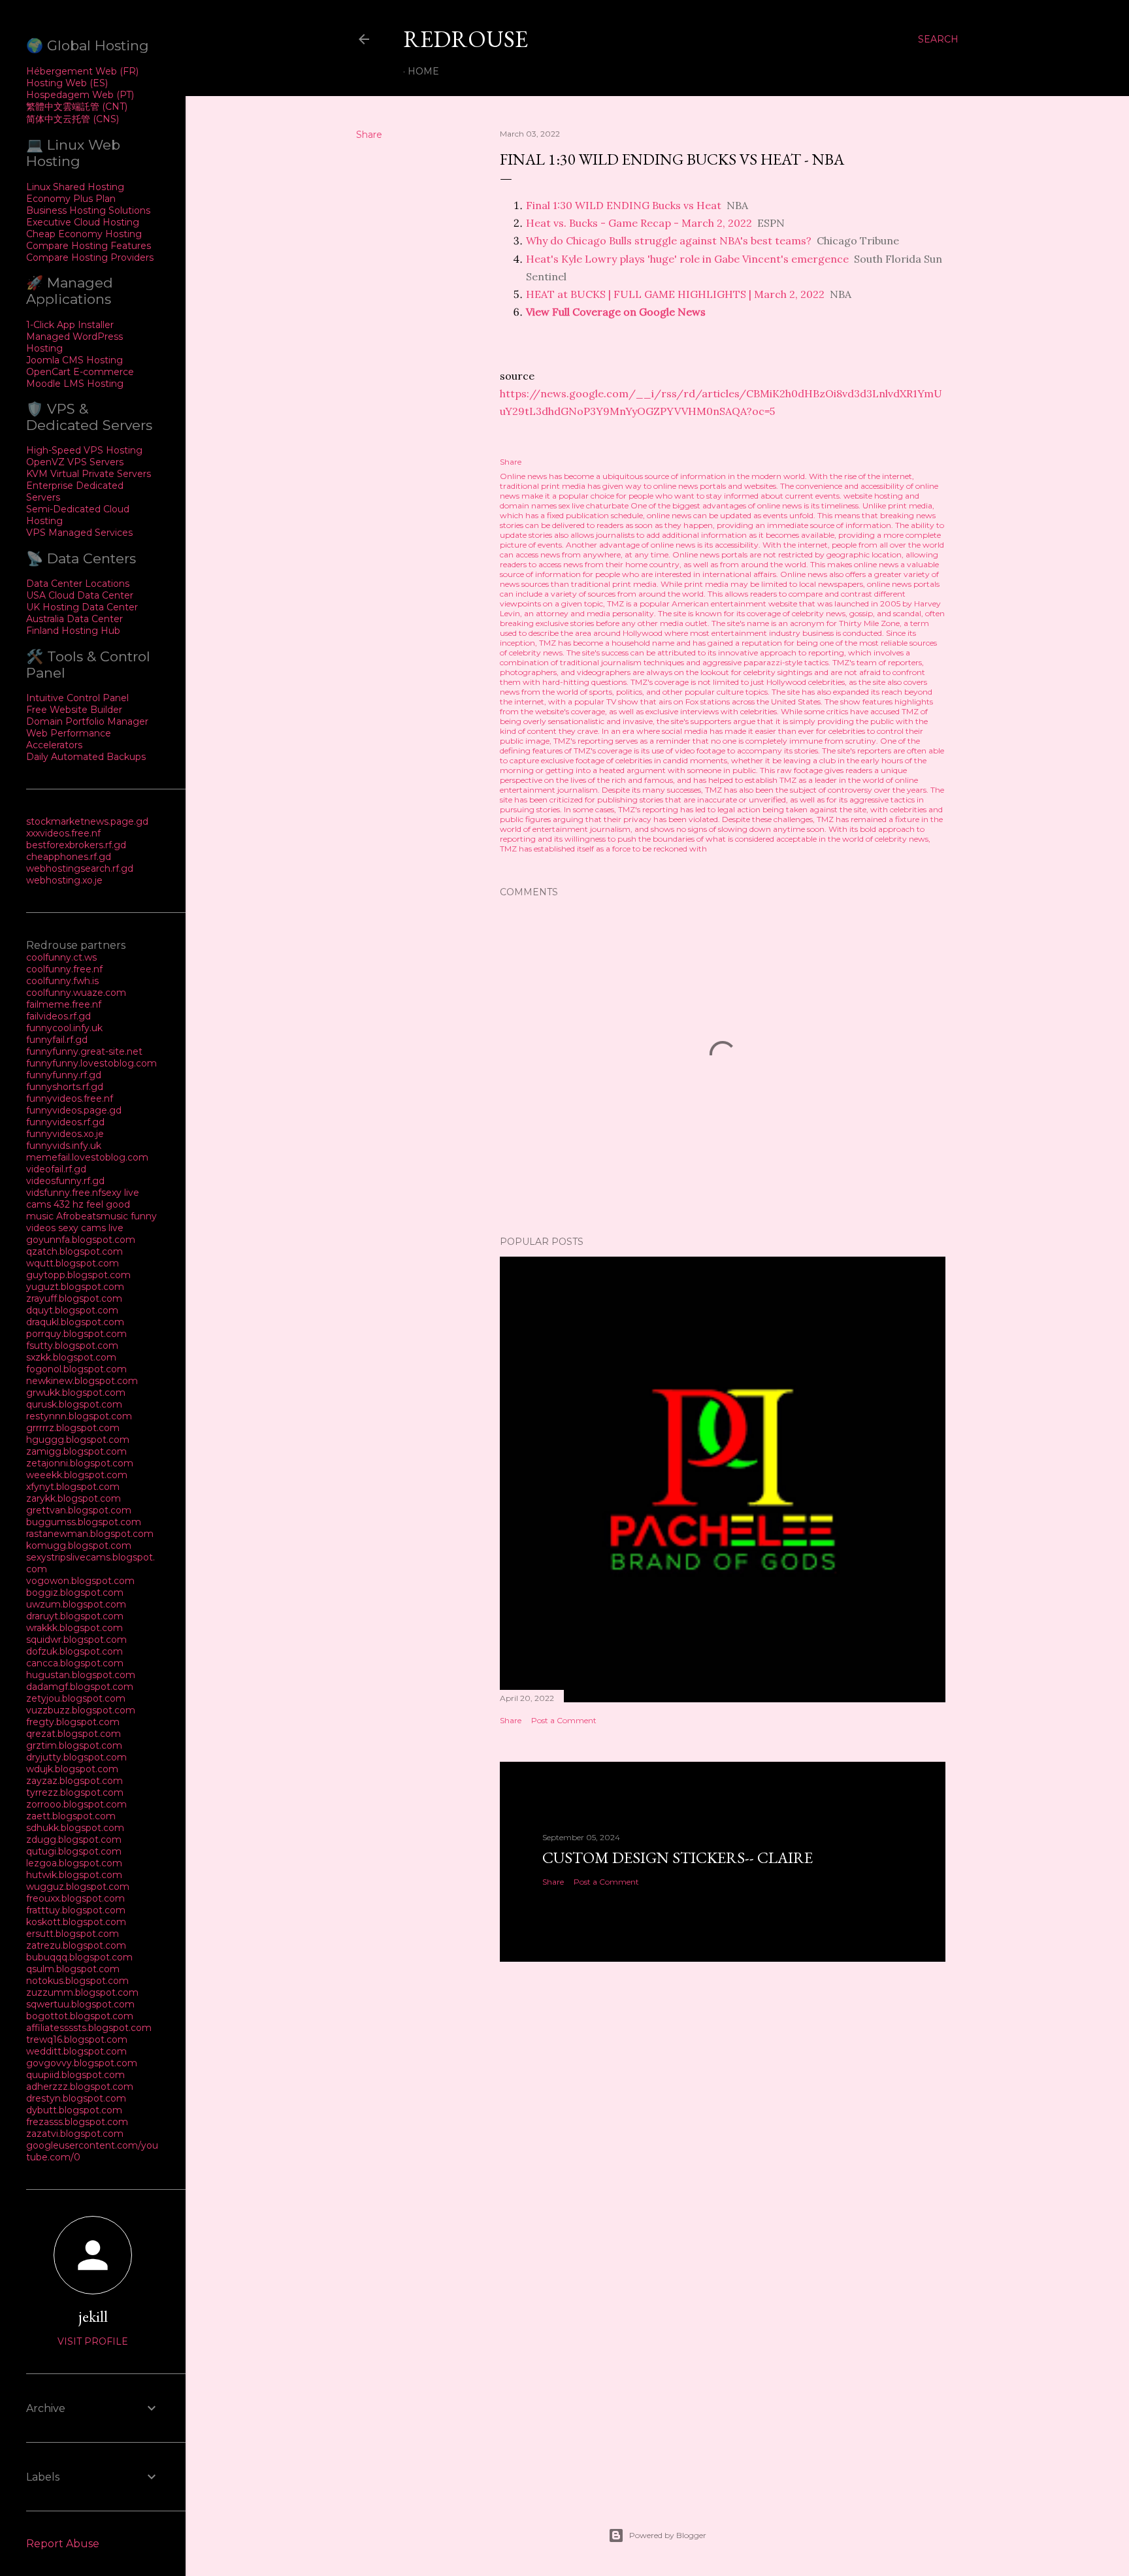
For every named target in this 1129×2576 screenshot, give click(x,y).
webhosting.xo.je (64, 880)
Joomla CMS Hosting (74, 360)
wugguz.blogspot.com (78, 1887)
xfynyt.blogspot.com (73, 1487)
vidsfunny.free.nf (64, 1193)
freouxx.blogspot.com (75, 1898)
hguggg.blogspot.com (78, 1440)
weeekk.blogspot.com (77, 1475)
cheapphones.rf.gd (69, 857)
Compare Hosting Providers (90, 257)
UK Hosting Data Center (82, 607)
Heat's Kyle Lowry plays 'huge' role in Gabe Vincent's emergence (687, 259)
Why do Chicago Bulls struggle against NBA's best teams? (669, 240)
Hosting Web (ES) (67, 83)
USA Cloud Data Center (80, 595)
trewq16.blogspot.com (77, 2039)
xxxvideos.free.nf (63, 833)
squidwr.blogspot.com (76, 1640)
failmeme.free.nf (64, 1004)
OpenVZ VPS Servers (75, 462)
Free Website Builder (74, 710)
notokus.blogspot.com (77, 1981)
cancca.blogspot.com (75, 1663)
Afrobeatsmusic (93, 1216)
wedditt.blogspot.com (76, 2051)
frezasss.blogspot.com (77, 2122)
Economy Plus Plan (71, 199)
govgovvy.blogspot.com (82, 2063)
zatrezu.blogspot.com (76, 1945)
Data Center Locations (78, 584)
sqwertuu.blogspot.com (80, 2004)
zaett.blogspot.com (71, 1816)
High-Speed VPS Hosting (84, 450)
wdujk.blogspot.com (72, 1769)
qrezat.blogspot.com (74, 1734)
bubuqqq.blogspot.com (79, 1957)
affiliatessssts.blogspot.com (89, 2028)
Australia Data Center (74, 619)
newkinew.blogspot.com (82, 1381)
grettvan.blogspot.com (79, 1510)
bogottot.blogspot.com (80, 2016)
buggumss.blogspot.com (84, 1522)
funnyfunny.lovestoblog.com (91, 1063)
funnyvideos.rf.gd (65, 1122)
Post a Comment (564, 1720)
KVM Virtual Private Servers (89, 474)
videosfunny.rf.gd (65, 1181)
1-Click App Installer (70, 325)
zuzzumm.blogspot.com (82, 1992)
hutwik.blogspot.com (74, 1875)
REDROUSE (466, 39)
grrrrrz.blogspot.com (73, 1428)
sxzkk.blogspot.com (71, 1357)
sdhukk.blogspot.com (75, 1828)
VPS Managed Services (79, 533)
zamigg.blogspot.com (76, 1451)
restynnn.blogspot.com (79, 1416)
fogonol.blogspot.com (76, 1369)
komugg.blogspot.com (79, 1545)
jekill (93, 2316)
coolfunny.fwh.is (62, 981)
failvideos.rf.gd (58, 1016)
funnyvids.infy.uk (64, 1146)
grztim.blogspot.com (74, 1745)
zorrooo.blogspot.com (76, 1804)
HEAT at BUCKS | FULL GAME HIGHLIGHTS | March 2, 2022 (675, 294)
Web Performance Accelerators (69, 739)
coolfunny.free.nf (64, 969)
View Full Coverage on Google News (616, 312)
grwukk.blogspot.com (76, 1393)
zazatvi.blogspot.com (75, 2134)
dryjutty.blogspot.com (76, 1757)
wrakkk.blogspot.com (74, 1628)
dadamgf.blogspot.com (80, 1687)
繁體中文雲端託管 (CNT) (77, 107)
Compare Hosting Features (89, 246)
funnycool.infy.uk (64, 1028)
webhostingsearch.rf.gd (80, 868)
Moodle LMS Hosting (75, 384)
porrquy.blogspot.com (76, 1334)
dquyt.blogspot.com (72, 1310)
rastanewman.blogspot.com (90, 1534)
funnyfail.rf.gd (57, 1040)
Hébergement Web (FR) (82, 71)
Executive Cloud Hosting (83, 222)
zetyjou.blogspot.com (76, 1698)
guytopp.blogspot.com (78, 1275)
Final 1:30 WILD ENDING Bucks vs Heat (624, 205)
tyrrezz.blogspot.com (75, 1792)
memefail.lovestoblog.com (87, 1157)
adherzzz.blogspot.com (80, 2087)
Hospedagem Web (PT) (80, 95)
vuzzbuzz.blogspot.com (81, 1710)
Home (423, 71)
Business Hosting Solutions (88, 210)
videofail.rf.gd (56, 1169)
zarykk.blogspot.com (74, 1498)
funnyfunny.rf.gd (64, 1075)
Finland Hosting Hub (73, 631)
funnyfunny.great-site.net (84, 1051)
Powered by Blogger (668, 2535)
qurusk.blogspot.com (74, 1404)
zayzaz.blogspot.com (74, 1781)
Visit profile (93, 2341)
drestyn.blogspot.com (76, 2098)
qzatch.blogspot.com (74, 1251)
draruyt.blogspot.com (75, 1616)
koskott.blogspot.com (76, 1922)
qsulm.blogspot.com (73, 1969)
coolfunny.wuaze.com (76, 993)
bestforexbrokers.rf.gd (76, 845)
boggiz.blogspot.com (75, 1593)
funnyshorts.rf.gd (65, 1087)
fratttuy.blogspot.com (76, 1910)
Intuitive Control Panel (77, 698)
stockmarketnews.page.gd (87, 821)
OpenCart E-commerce (80, 372)
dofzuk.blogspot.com (74, 1651)
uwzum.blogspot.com (76, 1604)
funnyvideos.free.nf (70, 1098)
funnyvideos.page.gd (74, 1110)
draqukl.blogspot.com (75, 1322)
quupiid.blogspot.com (75, 2075)
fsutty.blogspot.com (72, 1346)
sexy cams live (91, 1228)
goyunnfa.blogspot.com (81, 1240)
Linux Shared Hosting (75, 187)
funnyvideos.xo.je (65, 1134)
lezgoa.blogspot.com (74, 1863)
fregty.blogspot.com (73, 1722)
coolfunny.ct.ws (61, 957)
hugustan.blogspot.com (81, 1675)
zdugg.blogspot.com (74, 1840)
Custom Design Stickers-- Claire (678, 1858)
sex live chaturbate (594, 505)
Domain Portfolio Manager (87, 721)
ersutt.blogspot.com (73, 1934)
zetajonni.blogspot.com (80, 1463)
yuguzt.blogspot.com (75, 1287)
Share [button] (369, 135)
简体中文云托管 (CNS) (73, 119)
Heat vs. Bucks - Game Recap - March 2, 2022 (639, 223)
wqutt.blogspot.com (73, 1263)
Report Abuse (63, 2544)
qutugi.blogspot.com (74, 1851)
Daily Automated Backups (86, 757)
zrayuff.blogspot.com (74, 1298)
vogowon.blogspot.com (80, 1581)
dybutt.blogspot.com (74, 2110)
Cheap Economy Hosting (84, 234)
